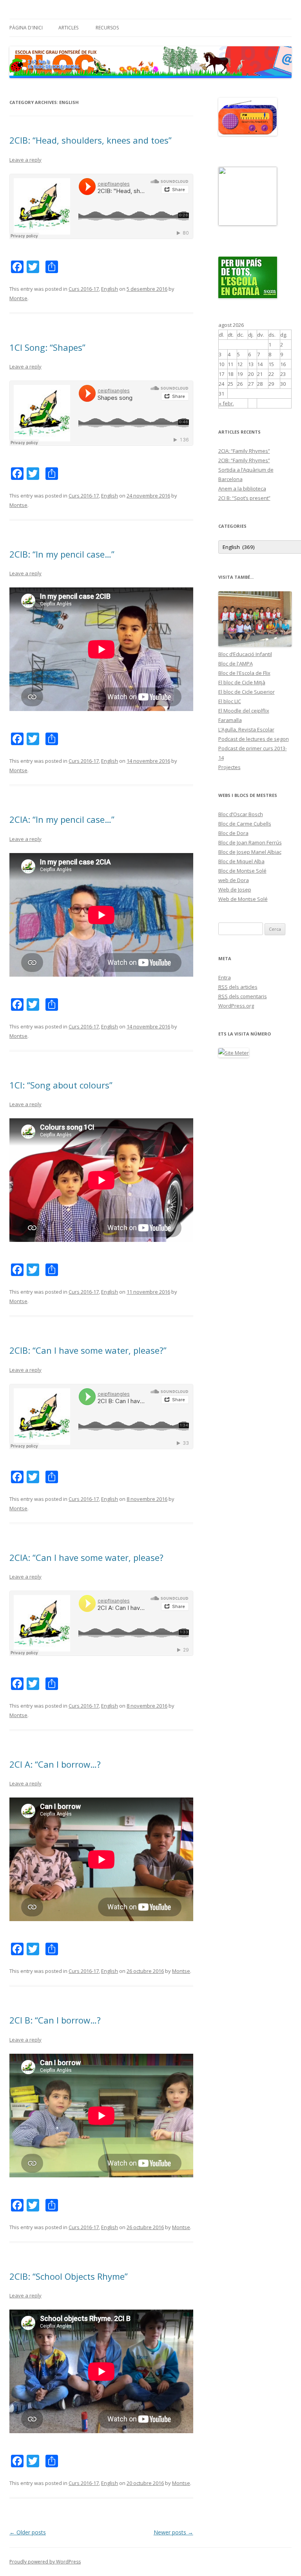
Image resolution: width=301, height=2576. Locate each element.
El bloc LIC (230, 701)
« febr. (226, 403)
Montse (18, 298)
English (110, 289)
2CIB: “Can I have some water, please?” (88, 1350)
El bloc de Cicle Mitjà (242, 682)
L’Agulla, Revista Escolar (246, 729)
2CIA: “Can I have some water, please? (86, 1557)
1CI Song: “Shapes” (47, 347)
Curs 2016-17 (84, 289)
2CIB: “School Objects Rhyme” (69, 2276)
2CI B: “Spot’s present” (244, 498)
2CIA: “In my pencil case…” (62, 819)
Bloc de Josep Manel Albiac (250, 852)
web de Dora (234, 880)
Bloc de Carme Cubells (245, 824)
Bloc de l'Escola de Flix (244, 673)
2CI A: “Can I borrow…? (55, 1764)
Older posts (28, 2532)
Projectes (229, 767)
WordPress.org (236, 1006)
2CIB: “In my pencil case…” (62, 554)
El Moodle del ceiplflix (244, 711)
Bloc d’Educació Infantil (245, 654)
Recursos (107, 28)
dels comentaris (243, 996)
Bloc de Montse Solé (242, 871)
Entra (225, 977)
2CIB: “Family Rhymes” (244, 460)
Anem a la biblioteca (242, 489)
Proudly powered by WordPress (45, 2562)
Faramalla (230, 720)
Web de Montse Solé (243, 899)
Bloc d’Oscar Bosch (241, 814)
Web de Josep (235, 890)
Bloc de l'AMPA (236, 664)
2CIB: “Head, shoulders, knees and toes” (91, 140)
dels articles (238, 987)
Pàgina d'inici (26, 28)
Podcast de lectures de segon (254, 739)
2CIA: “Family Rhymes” (244, 451)
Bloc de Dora (233, 833)
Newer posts (173, 2532)
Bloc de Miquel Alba (241, 861)
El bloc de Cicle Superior (247, 692)
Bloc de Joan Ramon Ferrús (250, 842)
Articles (68, 28)
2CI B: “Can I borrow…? (55, 2020)
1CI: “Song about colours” (61, 1085)
